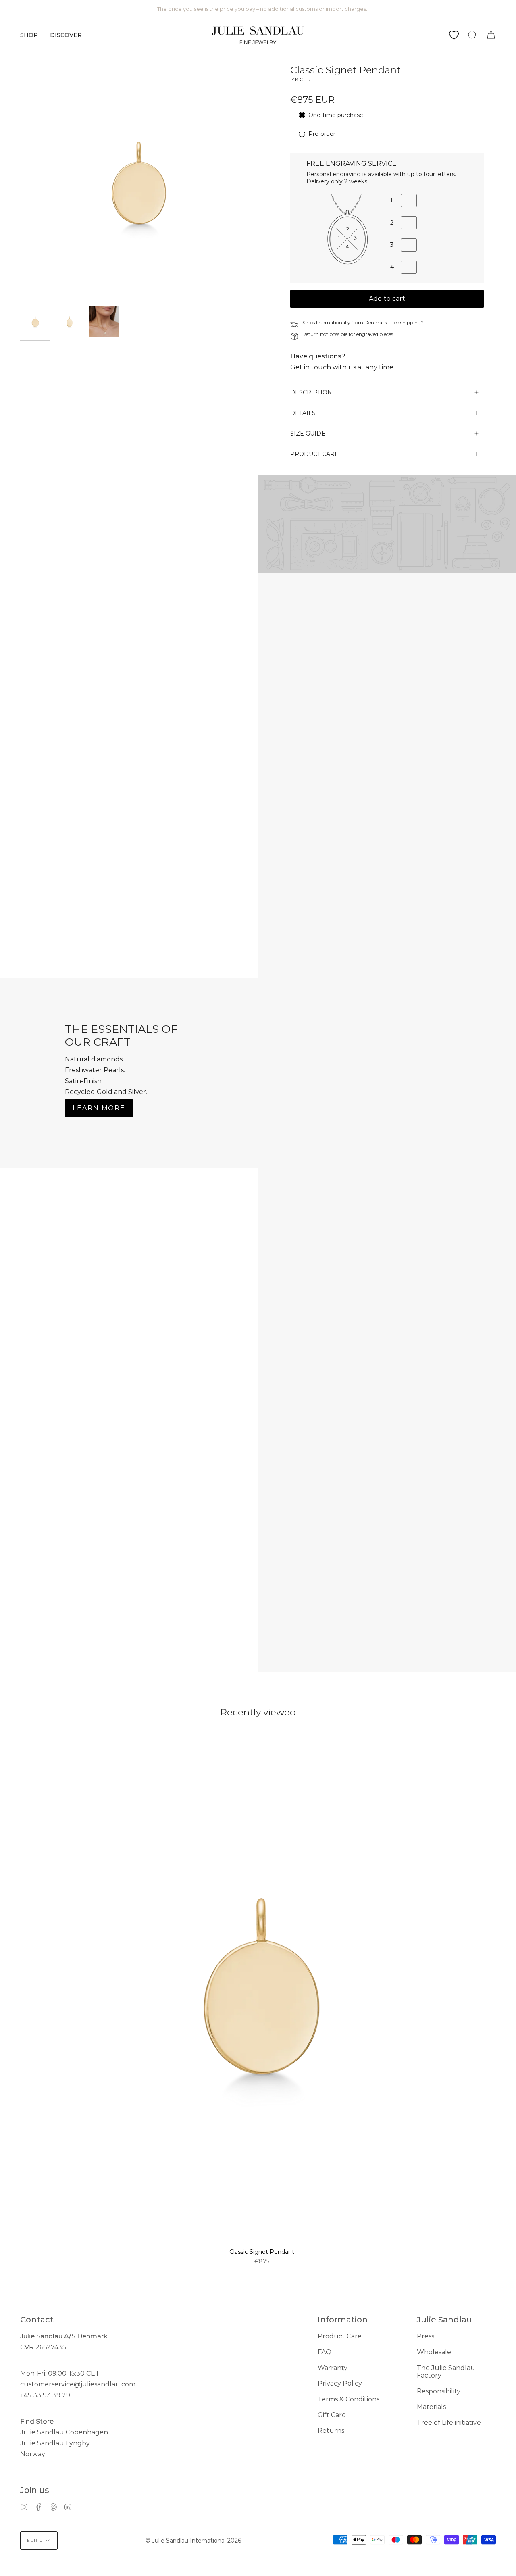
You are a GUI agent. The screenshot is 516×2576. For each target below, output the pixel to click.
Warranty (333, 2368)
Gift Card (332, 2415)
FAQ (325, 2352)
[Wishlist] (454, 35)
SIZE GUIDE (308, 434)
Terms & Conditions (349, 2399)
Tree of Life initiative (449, 2423)
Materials (431, 2407)
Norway (33, 2454)
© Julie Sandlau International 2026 (193, 2541)
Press (425, 2336)
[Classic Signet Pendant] (35, 322)
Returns (331, 2431)
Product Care (340, 2336)
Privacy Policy (340, 2383)
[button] (29, 35)
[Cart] (491, 35)
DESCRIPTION (311, 392)
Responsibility (439, 2391)
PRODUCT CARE (314, 454)
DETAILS (303, 413)
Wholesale (434, 2352)
